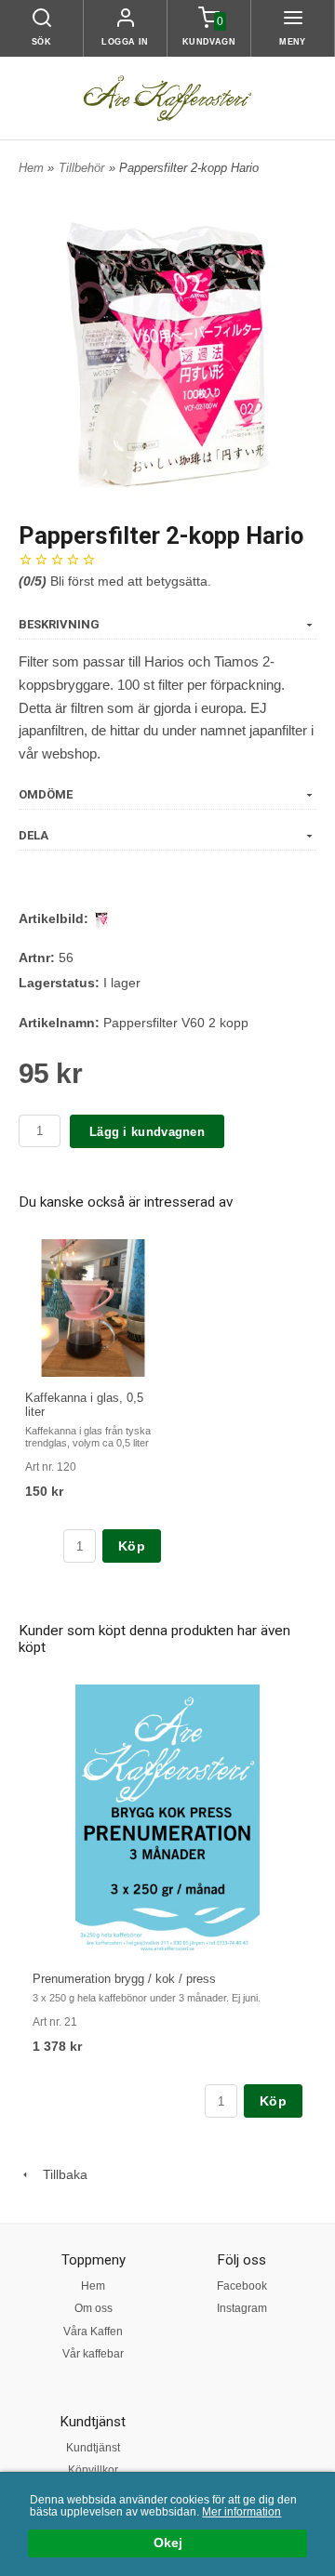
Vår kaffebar (93, 2354)
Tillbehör (81, 168)
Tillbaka (60, 2174)
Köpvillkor (93, 2470)
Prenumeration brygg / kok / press (124, 1979)
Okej (168, 2543)
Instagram (242, 2308)
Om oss (94, 2308)
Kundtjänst (93, 2448)
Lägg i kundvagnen (147, 1132)
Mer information (241, 2512)
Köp (132, 1546)
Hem (31, 168)
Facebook (242, 2286)
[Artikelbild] (101, 918)
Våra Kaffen (93, 2332)
